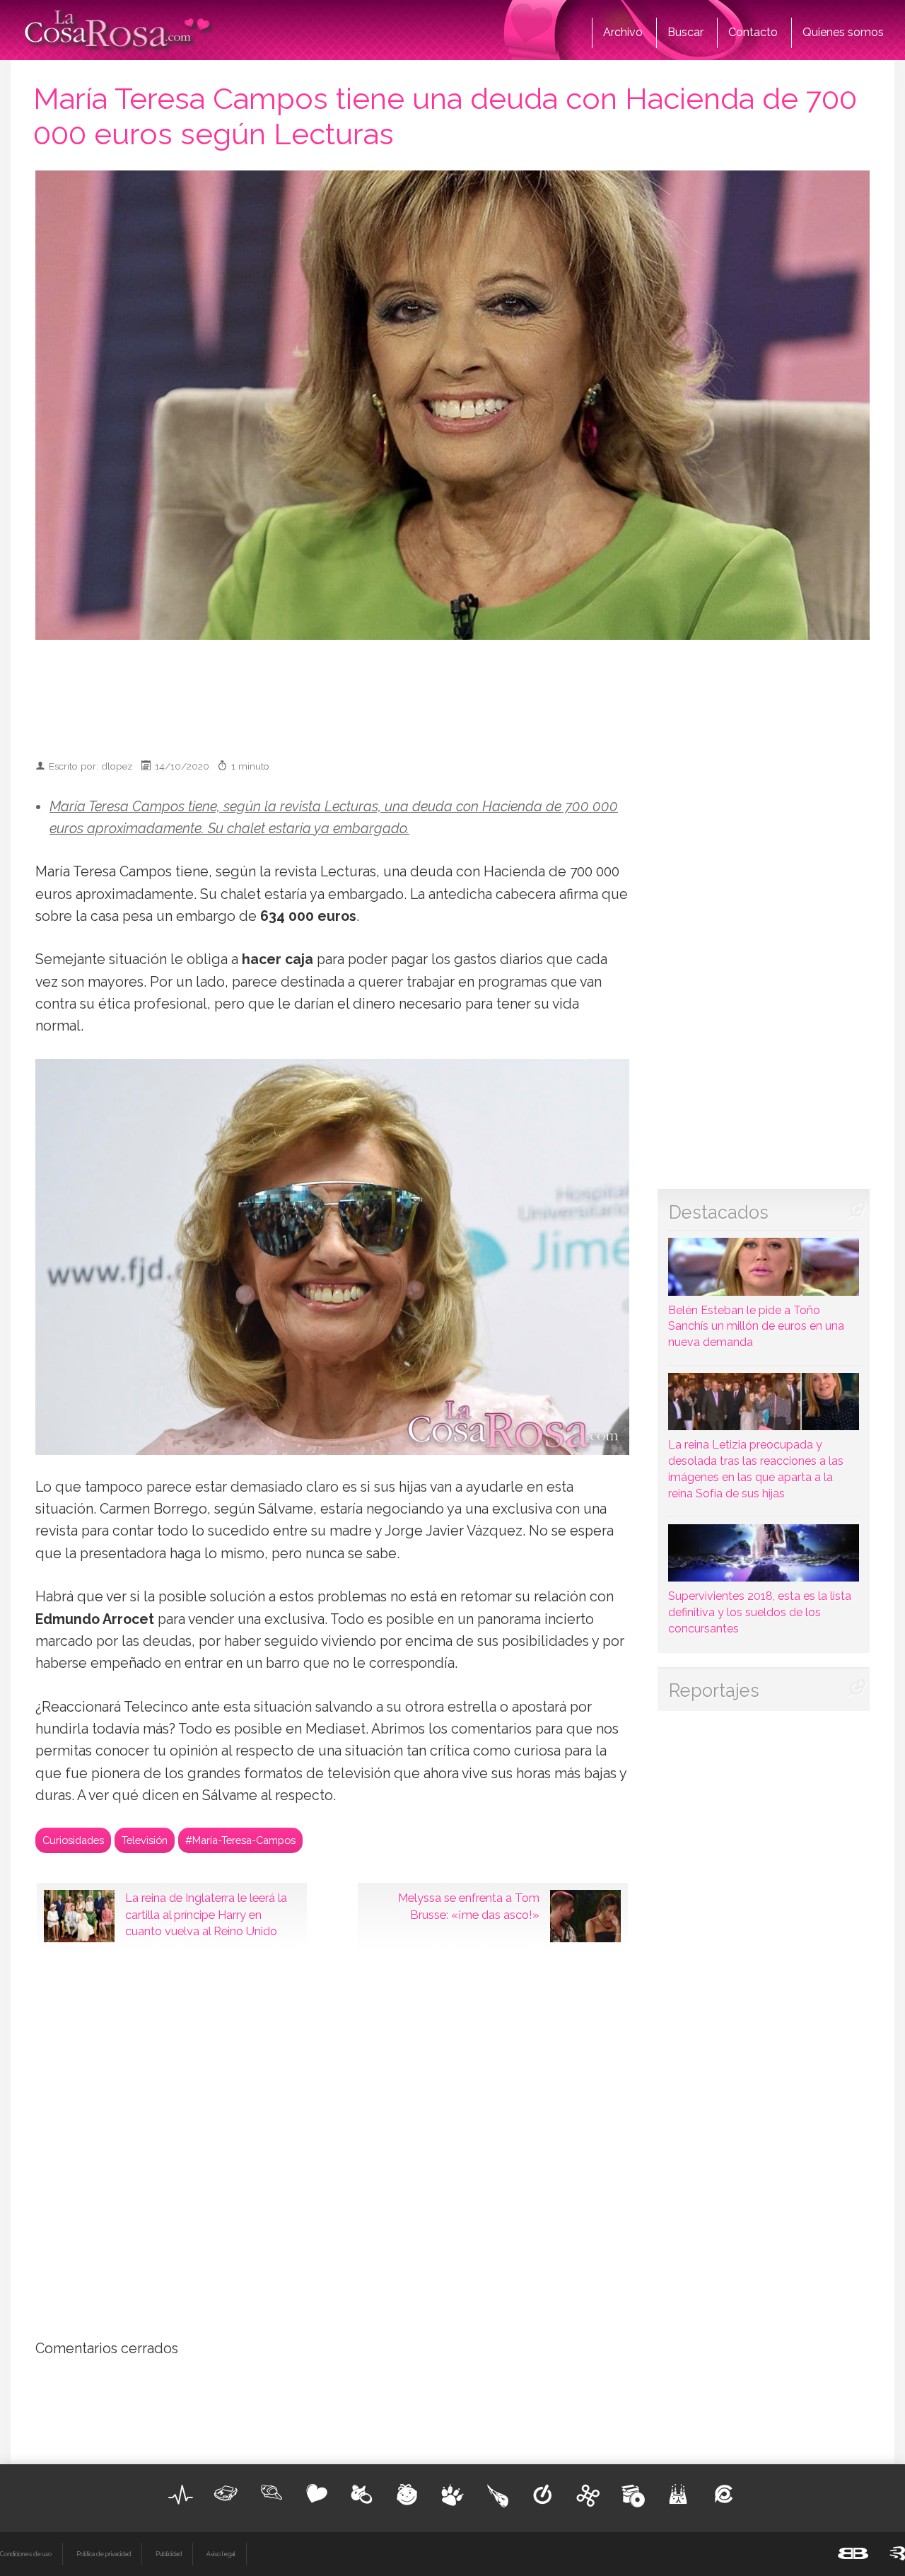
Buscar (685, 32)
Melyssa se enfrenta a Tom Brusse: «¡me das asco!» (469, 1906)
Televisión (145, 1840)
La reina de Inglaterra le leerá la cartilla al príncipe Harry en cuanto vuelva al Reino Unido (206, 1915)
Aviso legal (221, 2554)
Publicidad (169, 2554)
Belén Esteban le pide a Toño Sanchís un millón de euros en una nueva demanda (756, 1326)
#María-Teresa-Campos (240, 1840)
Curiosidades (73, 1840)
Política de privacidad (104, 2554)
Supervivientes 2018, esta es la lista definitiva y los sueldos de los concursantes (760, 1612)
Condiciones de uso (26, 2554)
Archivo (623, 32)
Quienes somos (843, 32)
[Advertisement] (452, 693)
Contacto (753, 32)
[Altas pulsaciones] (181, 2495)
